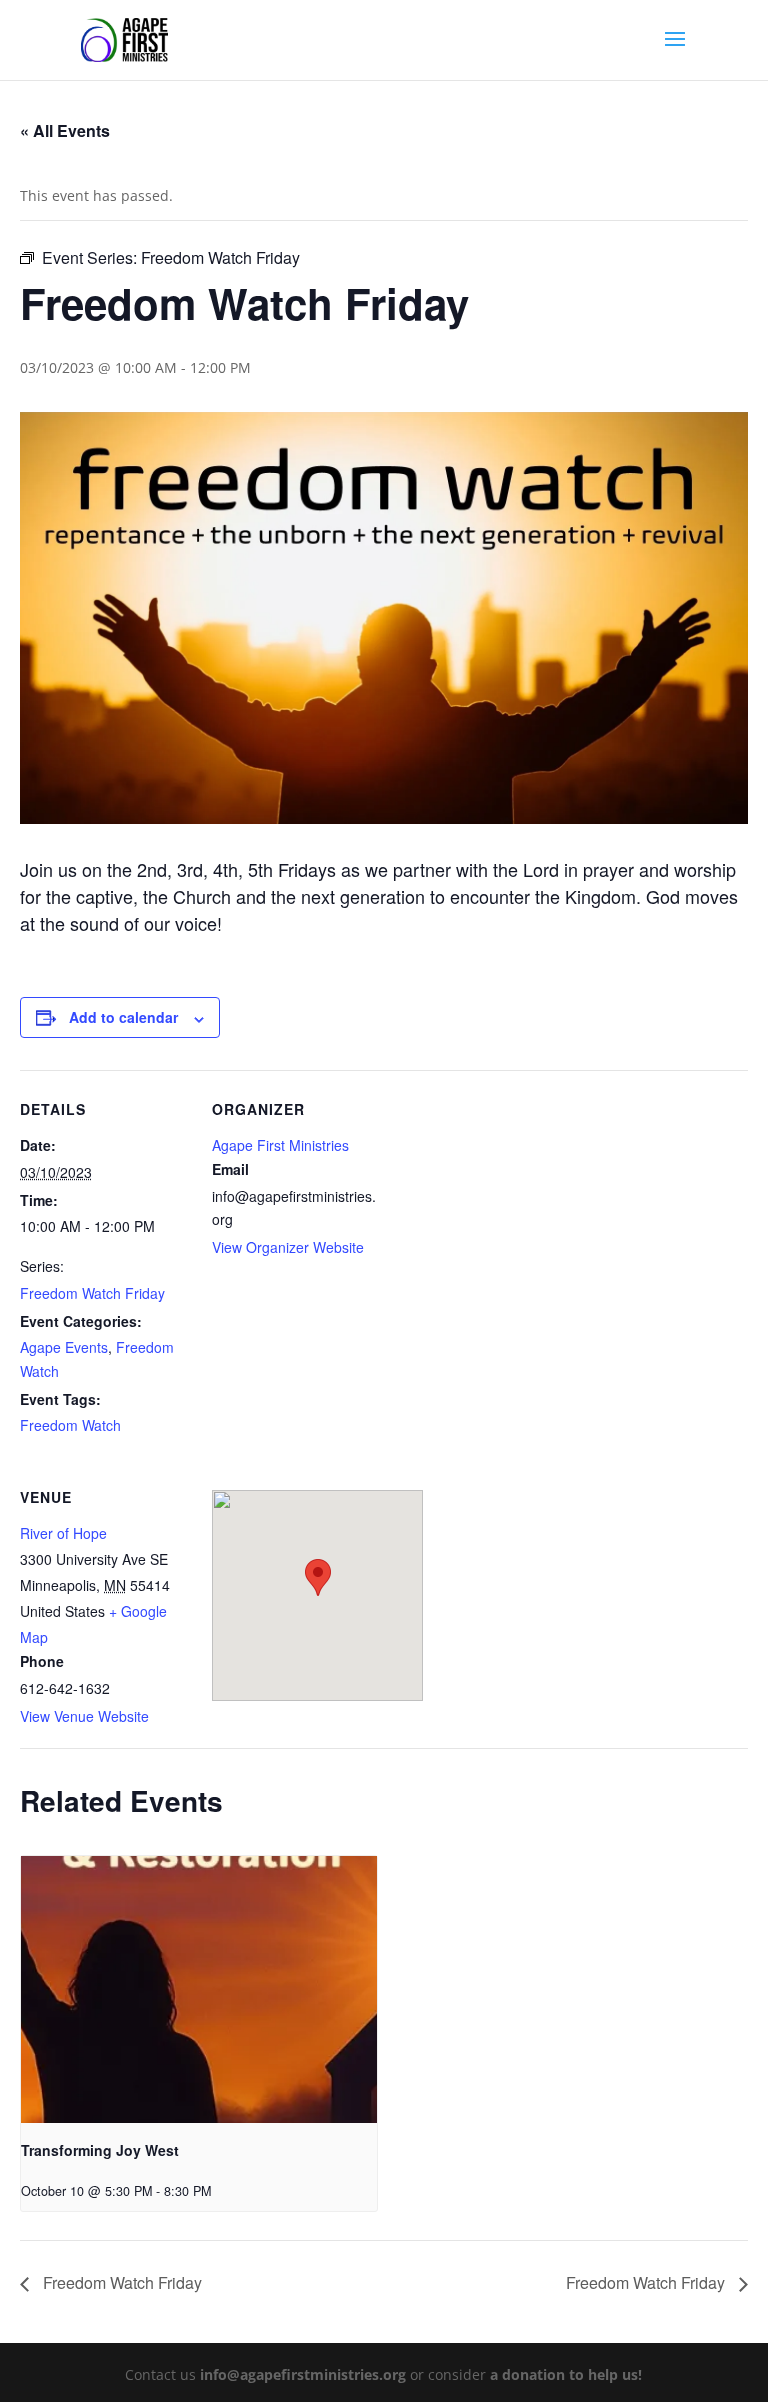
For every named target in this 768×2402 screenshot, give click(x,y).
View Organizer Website (288, 1247)
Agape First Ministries (280, 1145)
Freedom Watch (70, 1425)
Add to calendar (123, 1017)
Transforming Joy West (100, 2150)
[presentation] (199, 1989)
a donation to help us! (566, 2374)
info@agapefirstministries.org (303, 2374)
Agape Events (64, 1347)
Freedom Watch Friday (92, 1293)
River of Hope (63, 1533)
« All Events (65, 130)
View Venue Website (84, 1716)
